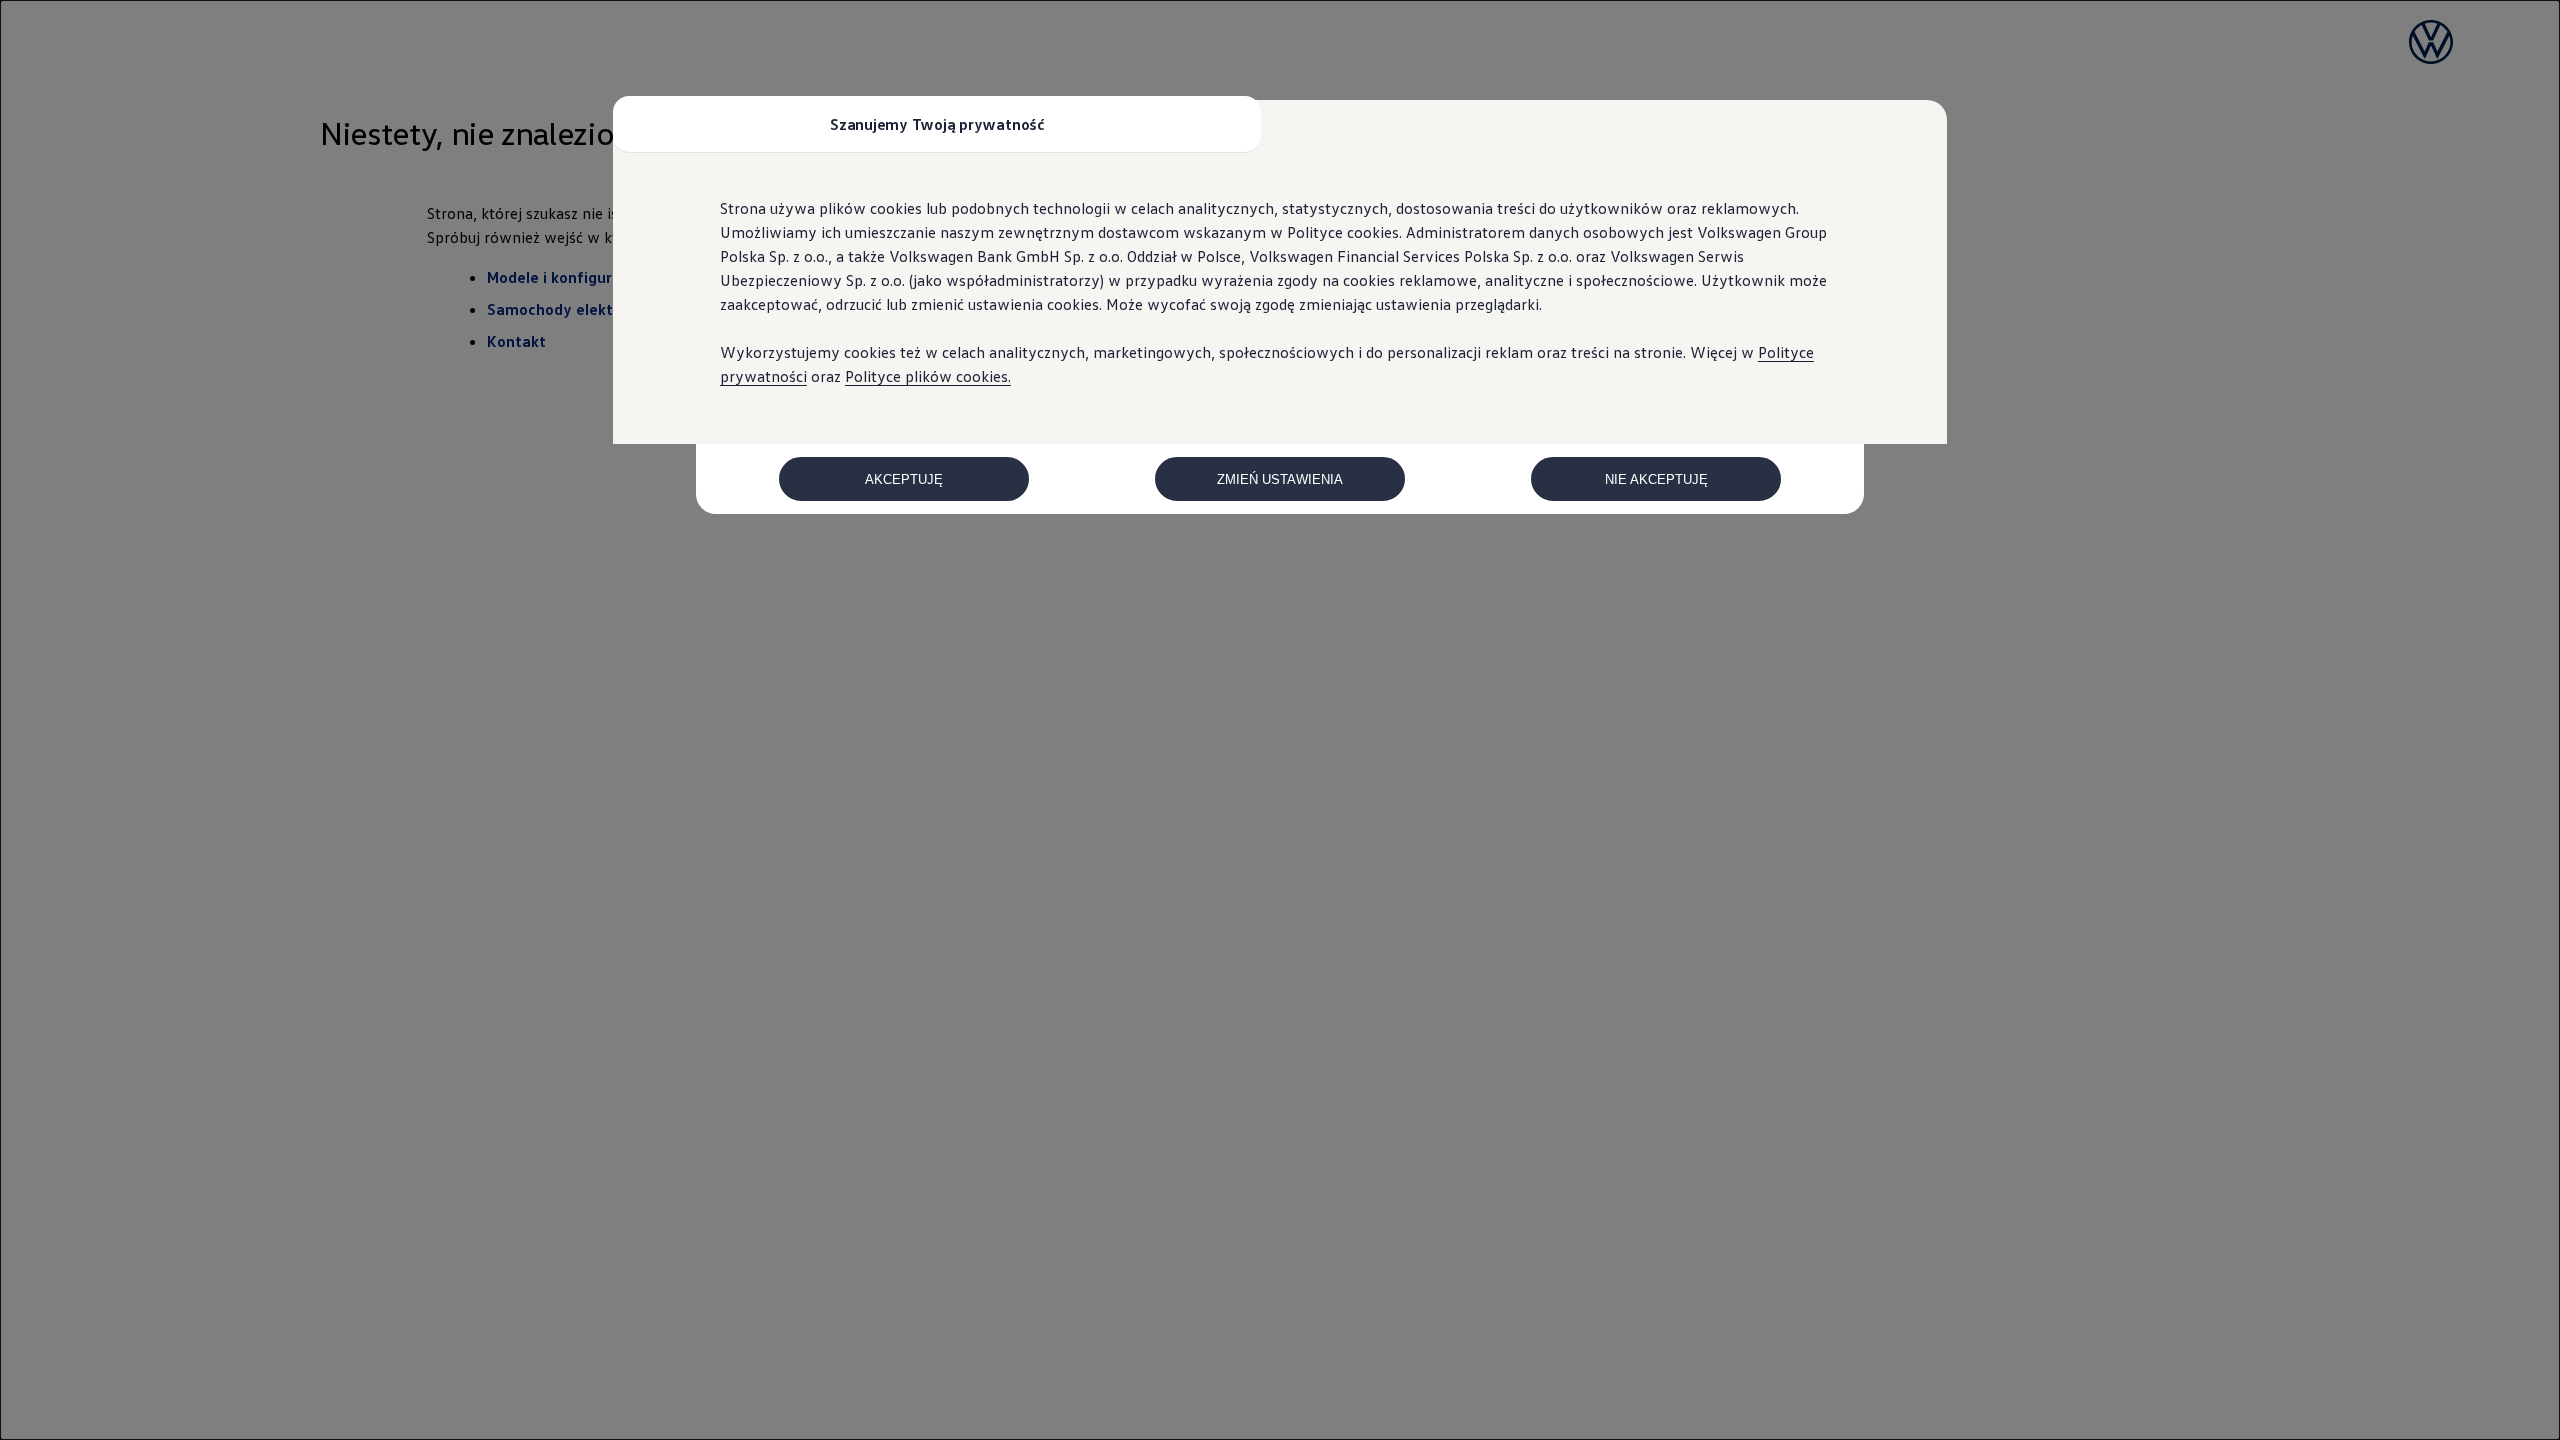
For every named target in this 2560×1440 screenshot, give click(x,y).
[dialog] (1280, 720)
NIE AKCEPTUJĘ (1656, 479)
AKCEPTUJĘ (904, 479)
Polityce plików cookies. (928, 376)
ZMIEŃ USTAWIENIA (1280, 479)
